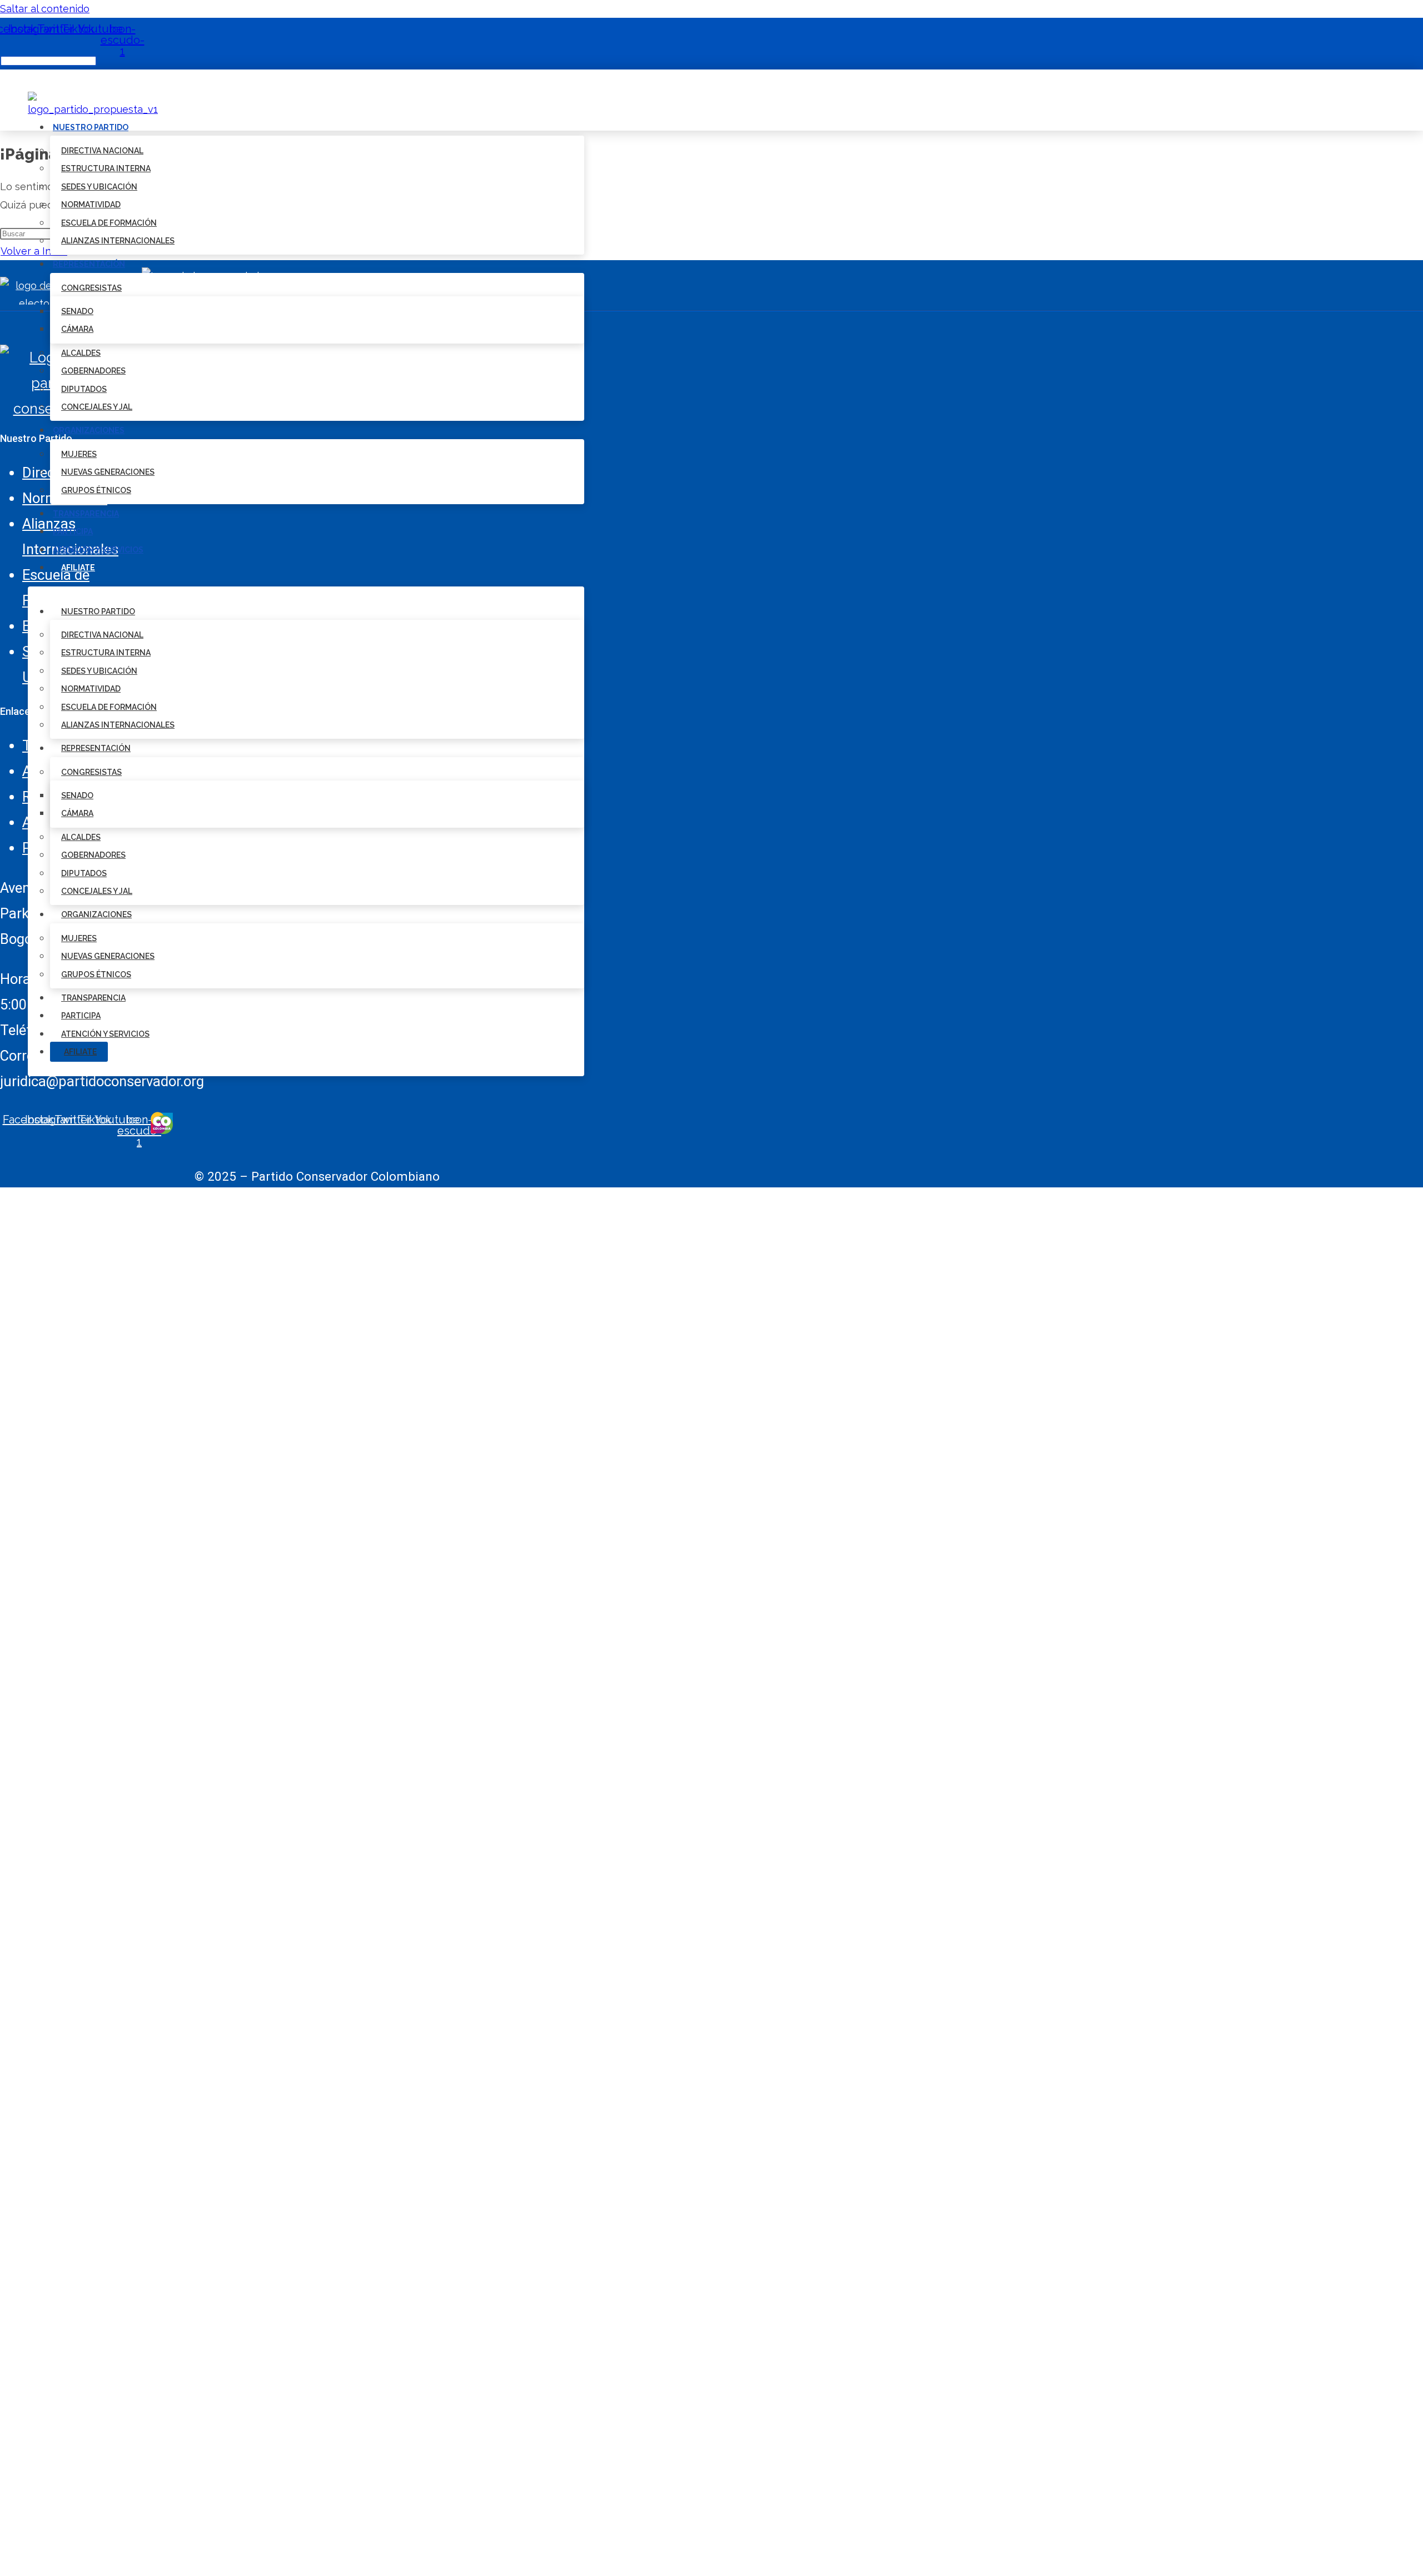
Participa (73, 531)
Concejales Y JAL (97, 407)
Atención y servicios (98, 550)
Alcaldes (81, 353)
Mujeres (79, 454)
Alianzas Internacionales (118, 241)
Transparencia (86, 514)
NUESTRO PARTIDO (91, 127)
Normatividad (91, 205)
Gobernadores (93, 371)
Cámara (77, 329)
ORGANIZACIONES (89, 430)
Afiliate (78, 568)
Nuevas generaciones (108, 472)
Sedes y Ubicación (99, 187)
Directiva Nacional (102, 151)
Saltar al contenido (45, 9)
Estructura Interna (106, 168)
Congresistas (91, 288)
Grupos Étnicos (96, 490)
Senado (77, 311)
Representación (89, 264)
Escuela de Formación (109, 223)
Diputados (84, 389)
